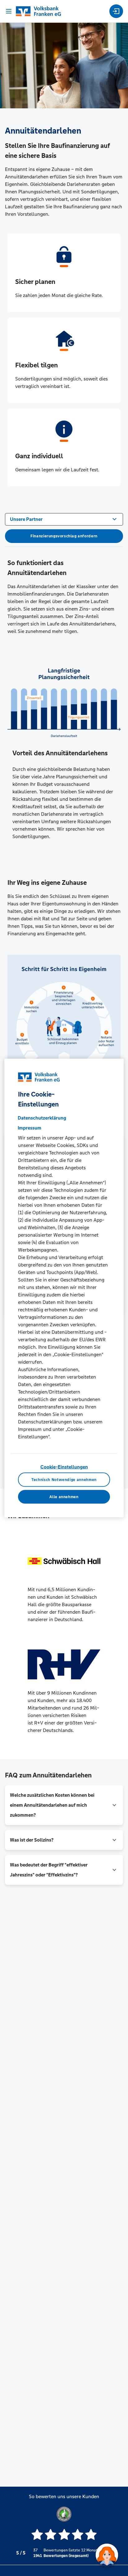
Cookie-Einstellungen (64, 1467)
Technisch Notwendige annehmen (64, 1479)
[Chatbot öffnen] (107, 2555)
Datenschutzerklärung (42, 1118)
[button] (64, 1805)
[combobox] (64, 519)
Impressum (30, 1128)
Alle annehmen (64, 1497)
